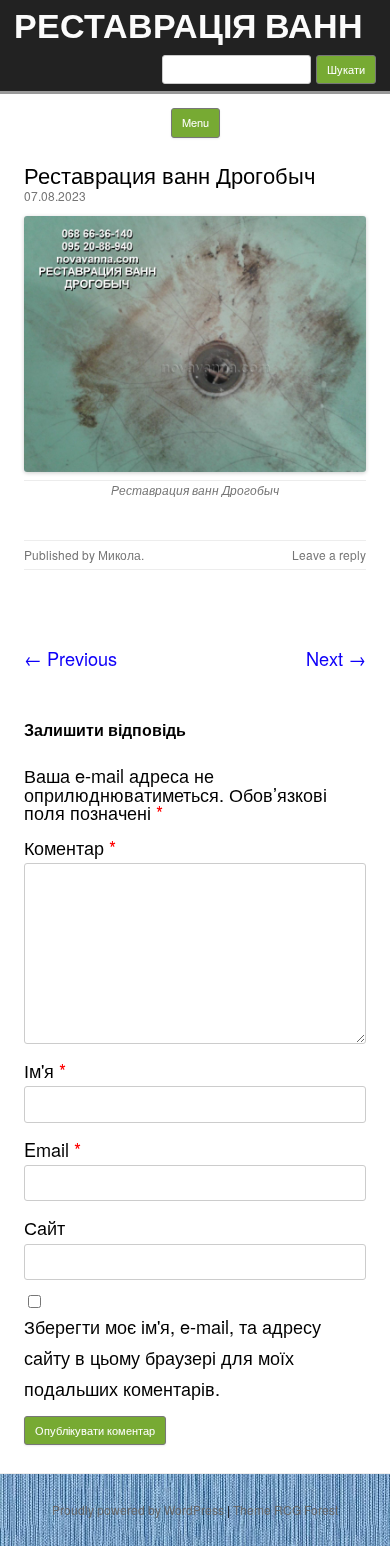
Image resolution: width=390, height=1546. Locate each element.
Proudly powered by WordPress (138, 1509)
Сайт (44, 1227)
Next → (336, 658)
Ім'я (45, 1070)
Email (52, 1149)
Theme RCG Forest (285, 1509)
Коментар (70, 847)
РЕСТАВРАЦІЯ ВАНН (188, 24)
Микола (119, 554)
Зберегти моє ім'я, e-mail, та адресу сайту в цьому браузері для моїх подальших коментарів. (172, 1357)
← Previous (70, 658)
